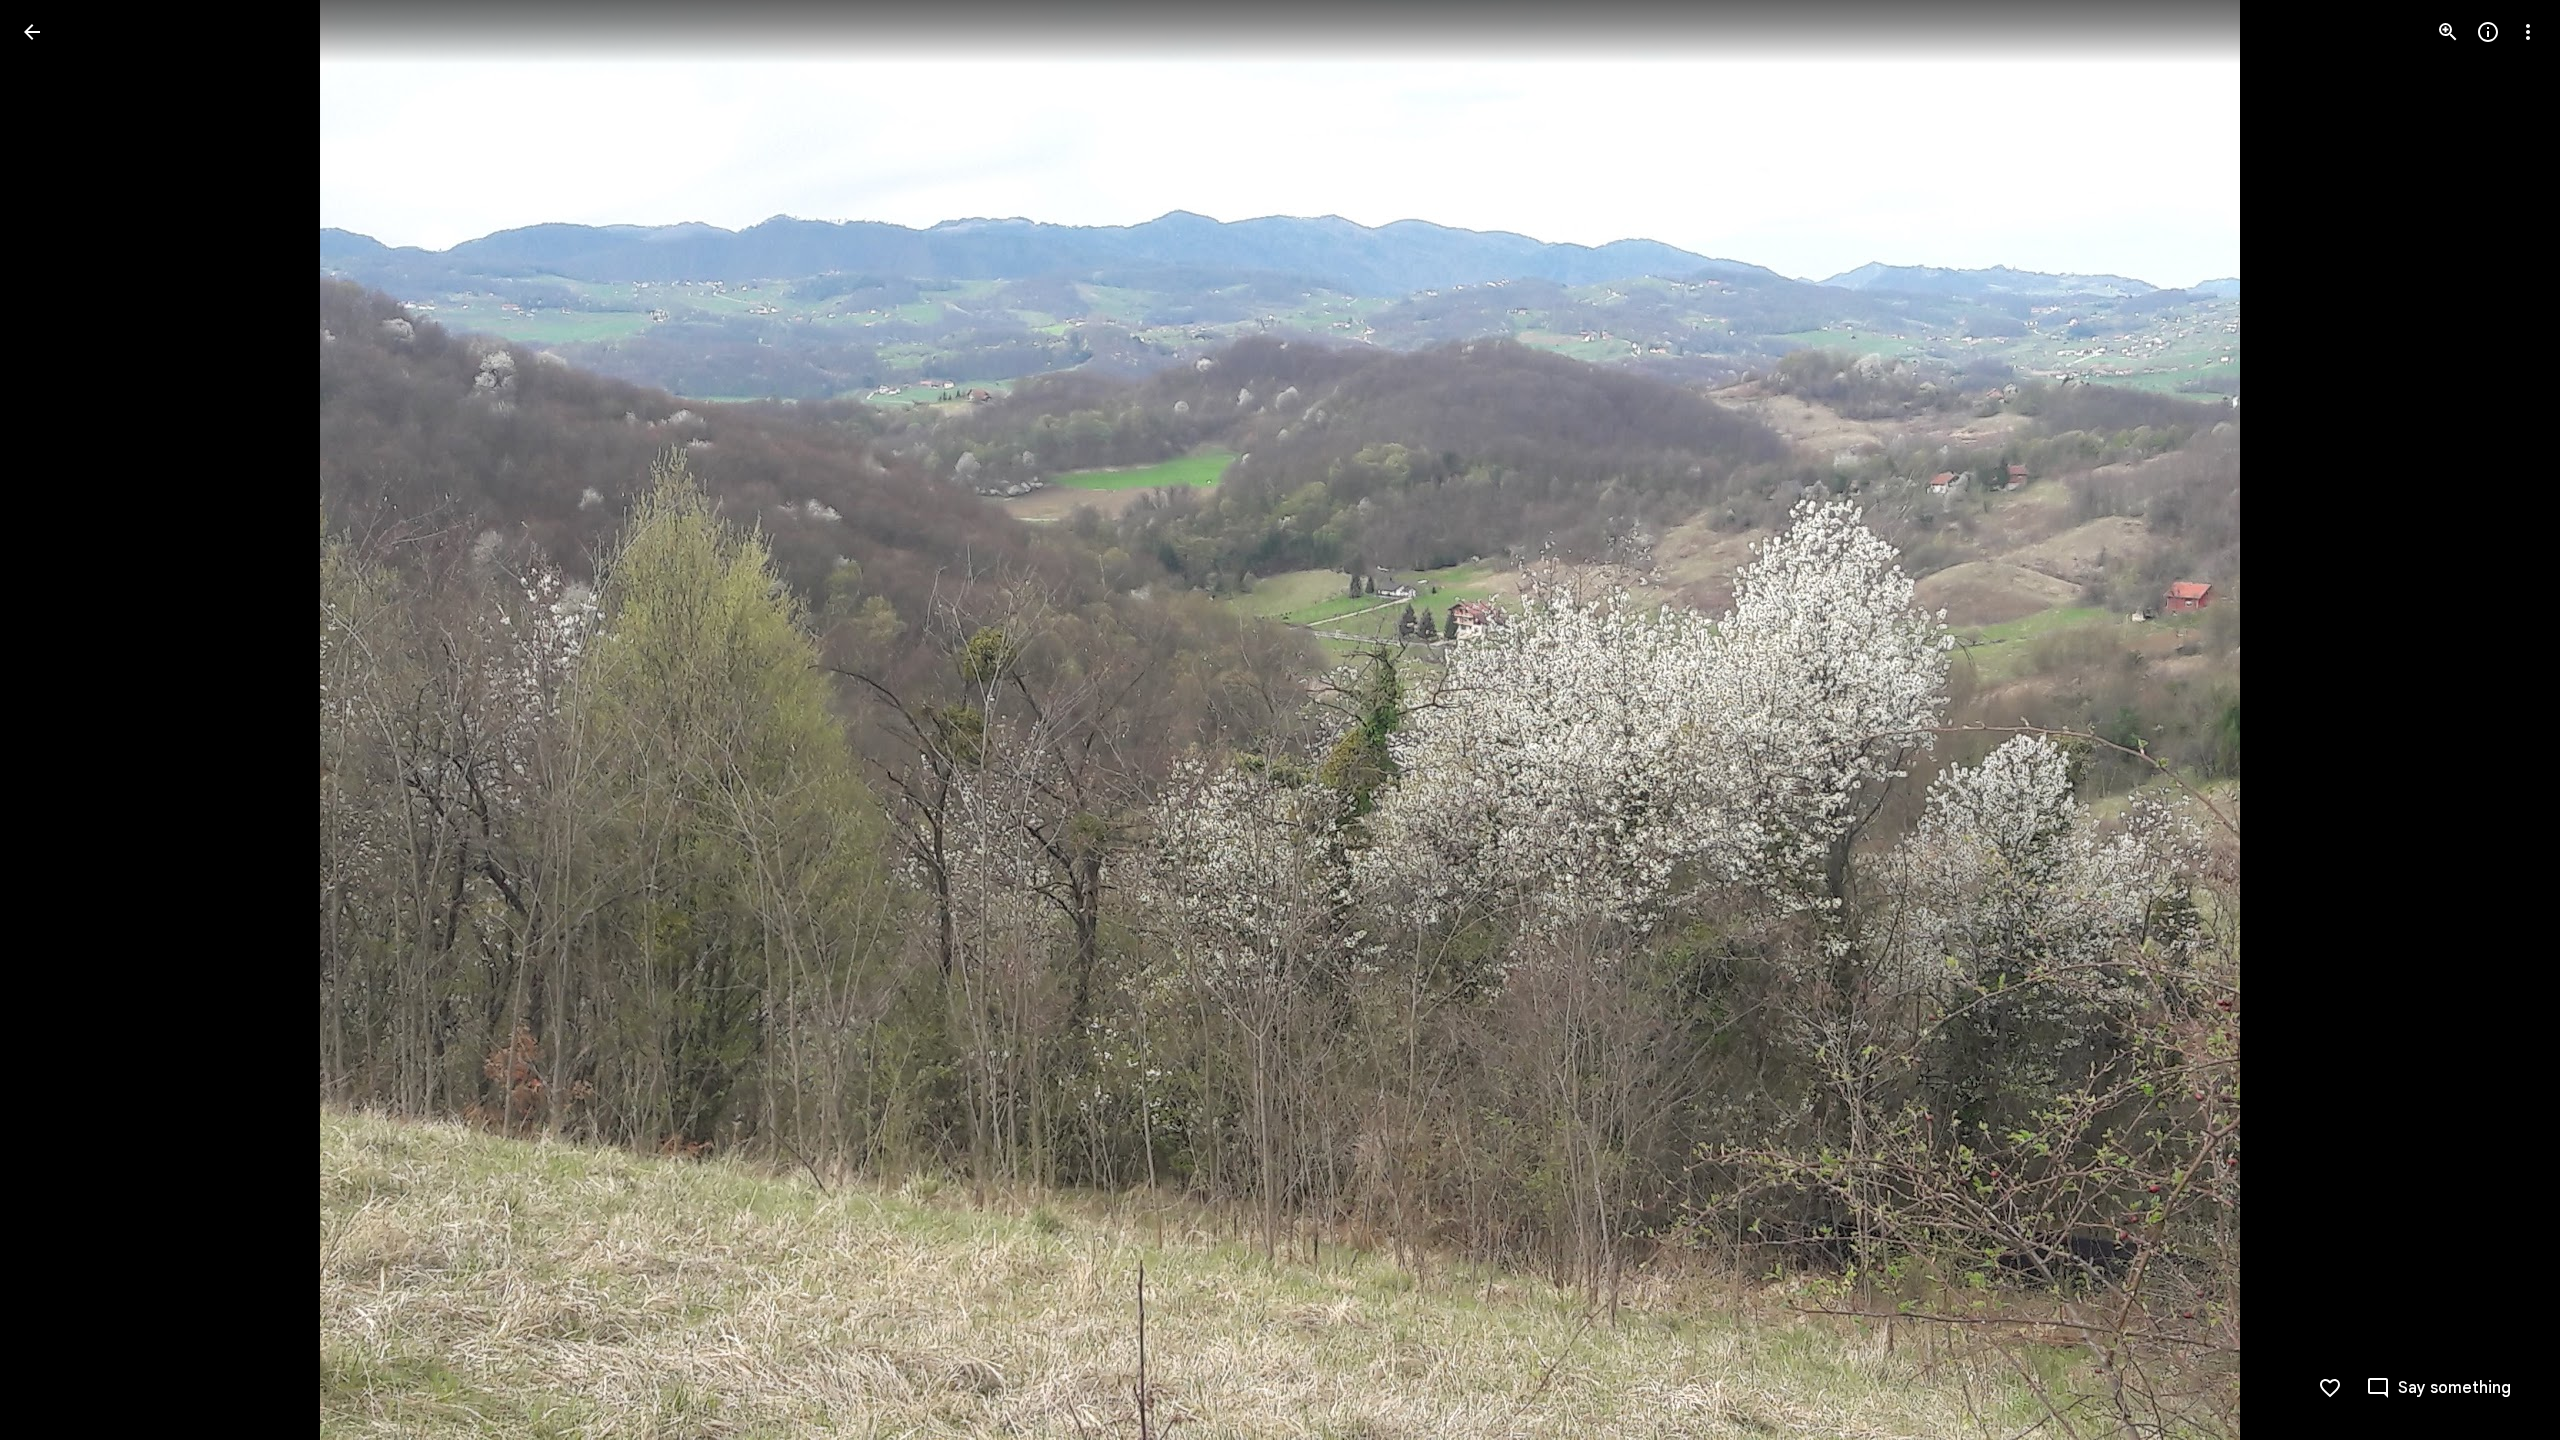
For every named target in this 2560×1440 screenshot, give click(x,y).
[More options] (2528, 32)
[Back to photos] (32, 32)
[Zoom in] (2448, 32)
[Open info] (2488, 32)
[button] (56, 720)
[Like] (2330, 1388)
